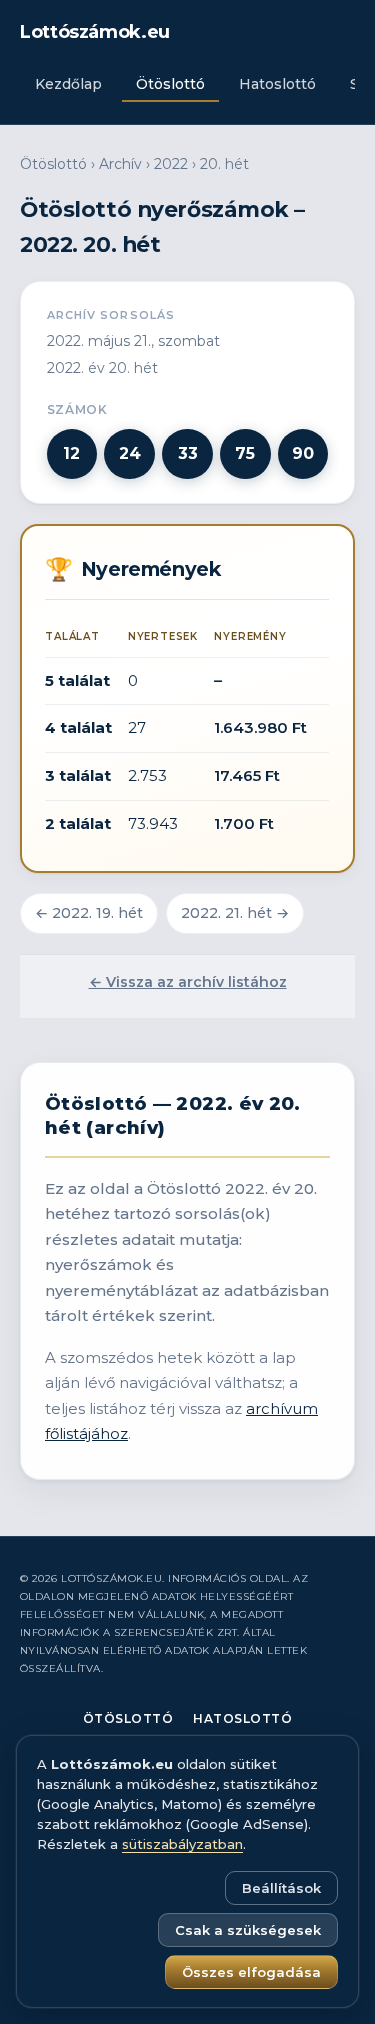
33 (188, 453)
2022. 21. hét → (235, 913)
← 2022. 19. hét (89, 913)
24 (130, 453)
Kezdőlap (68, 84)
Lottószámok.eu (95, 32)
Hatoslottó (277, 84)
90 (303, 453)
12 (71, 453)
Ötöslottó (170, 84)
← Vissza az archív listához (188, 982)
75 (245, 453)
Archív (120, 164)
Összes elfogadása (251, 1972)
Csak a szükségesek (248, 1930)
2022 (171, 164)
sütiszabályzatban (182, 1844)
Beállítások (281, 1888)
